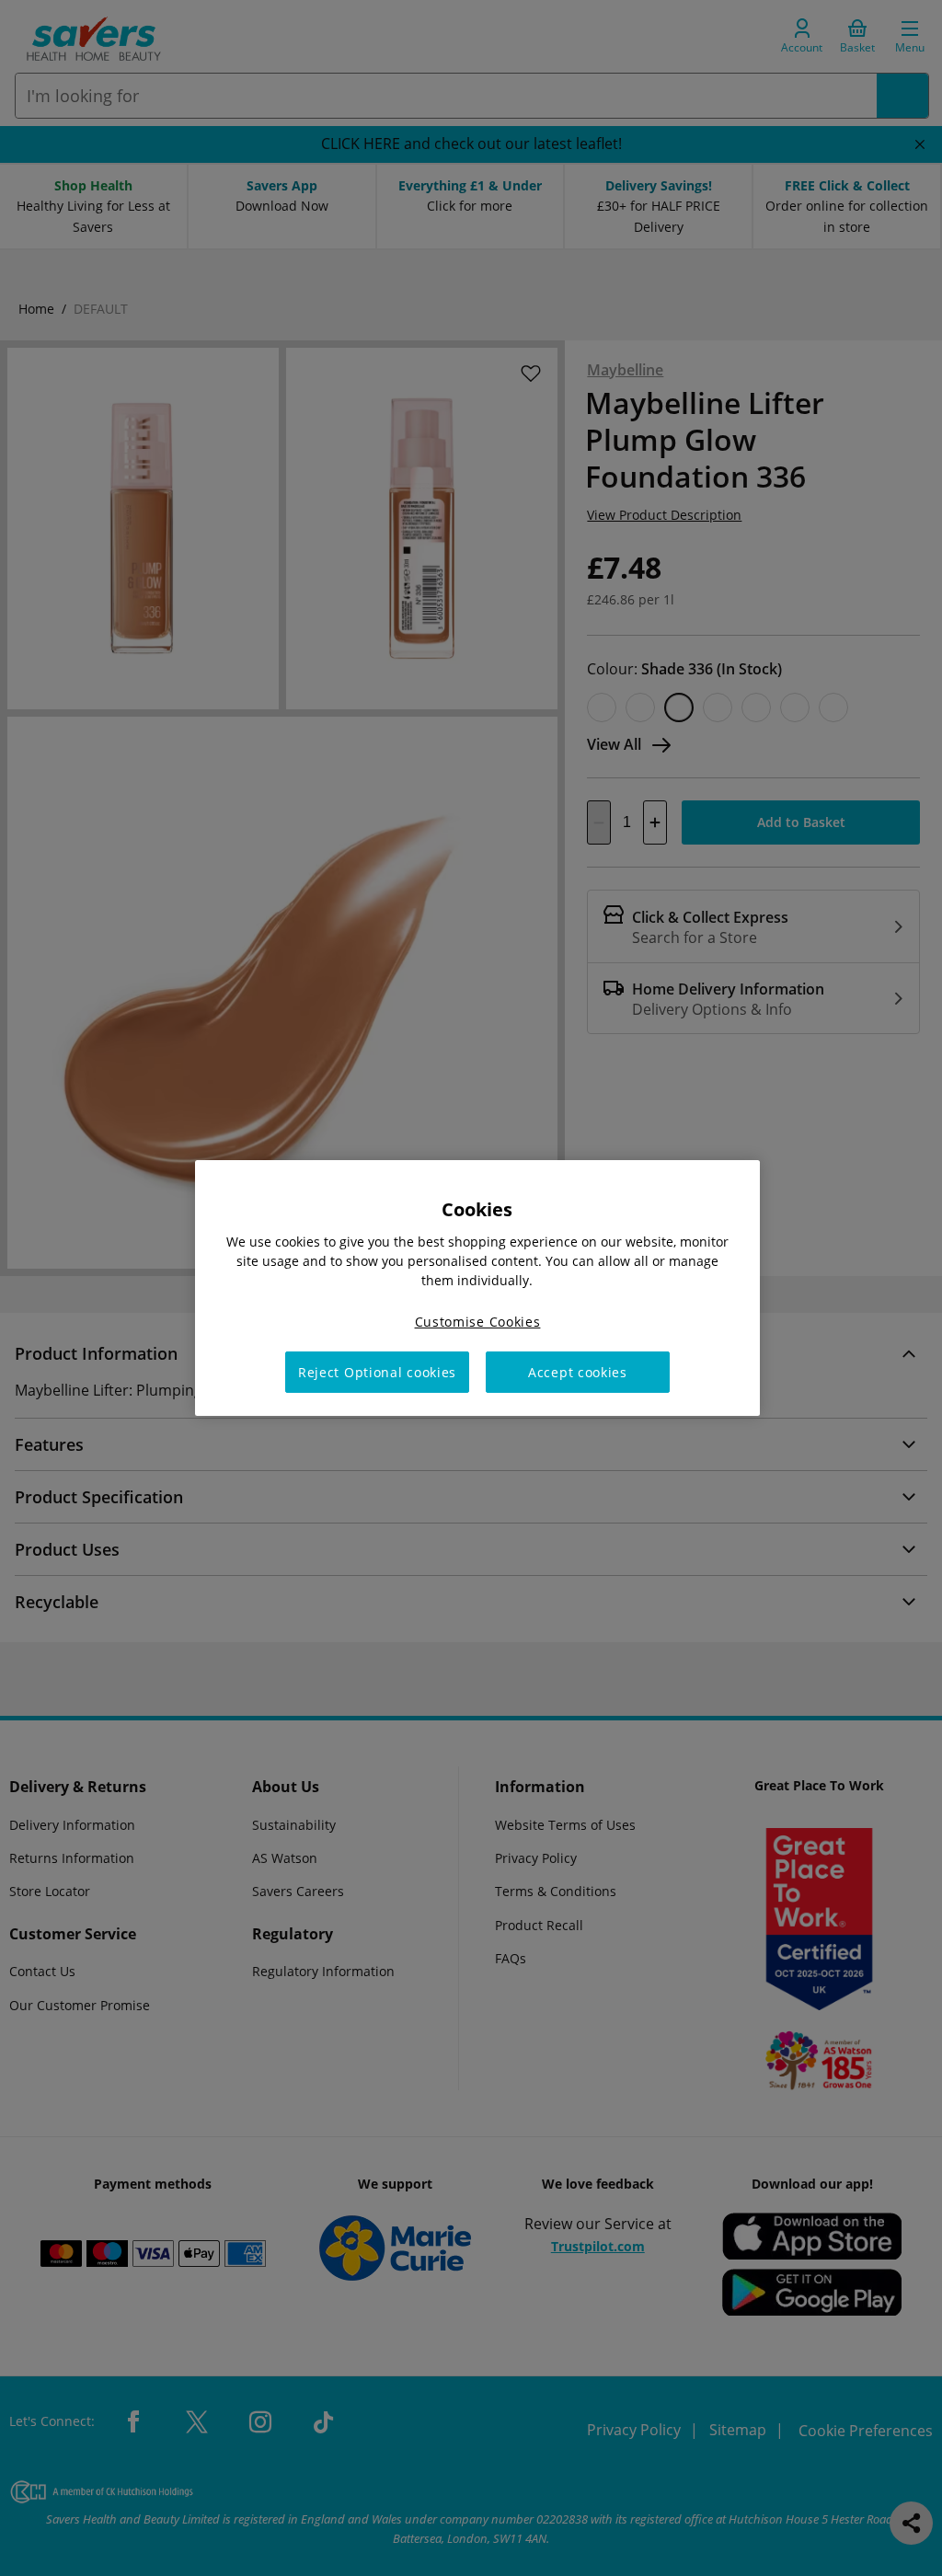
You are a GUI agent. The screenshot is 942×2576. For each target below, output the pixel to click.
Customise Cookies (478, 1322)
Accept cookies (578, 1372)
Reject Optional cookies (377, 1372)
